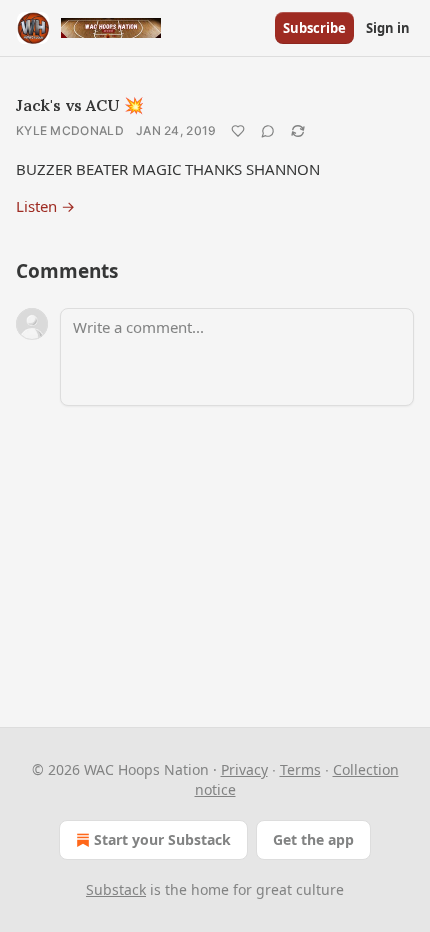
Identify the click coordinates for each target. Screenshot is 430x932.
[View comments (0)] (268, 131)
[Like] (238, 131)
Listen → (45, 206)
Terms (300, 769)
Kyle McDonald (70, 130)
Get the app (313, 839)
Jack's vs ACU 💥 (80, 105)
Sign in (388, 28)
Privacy (244, 769)
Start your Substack (162, 839)
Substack (116, 889)
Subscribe (314, 28)
